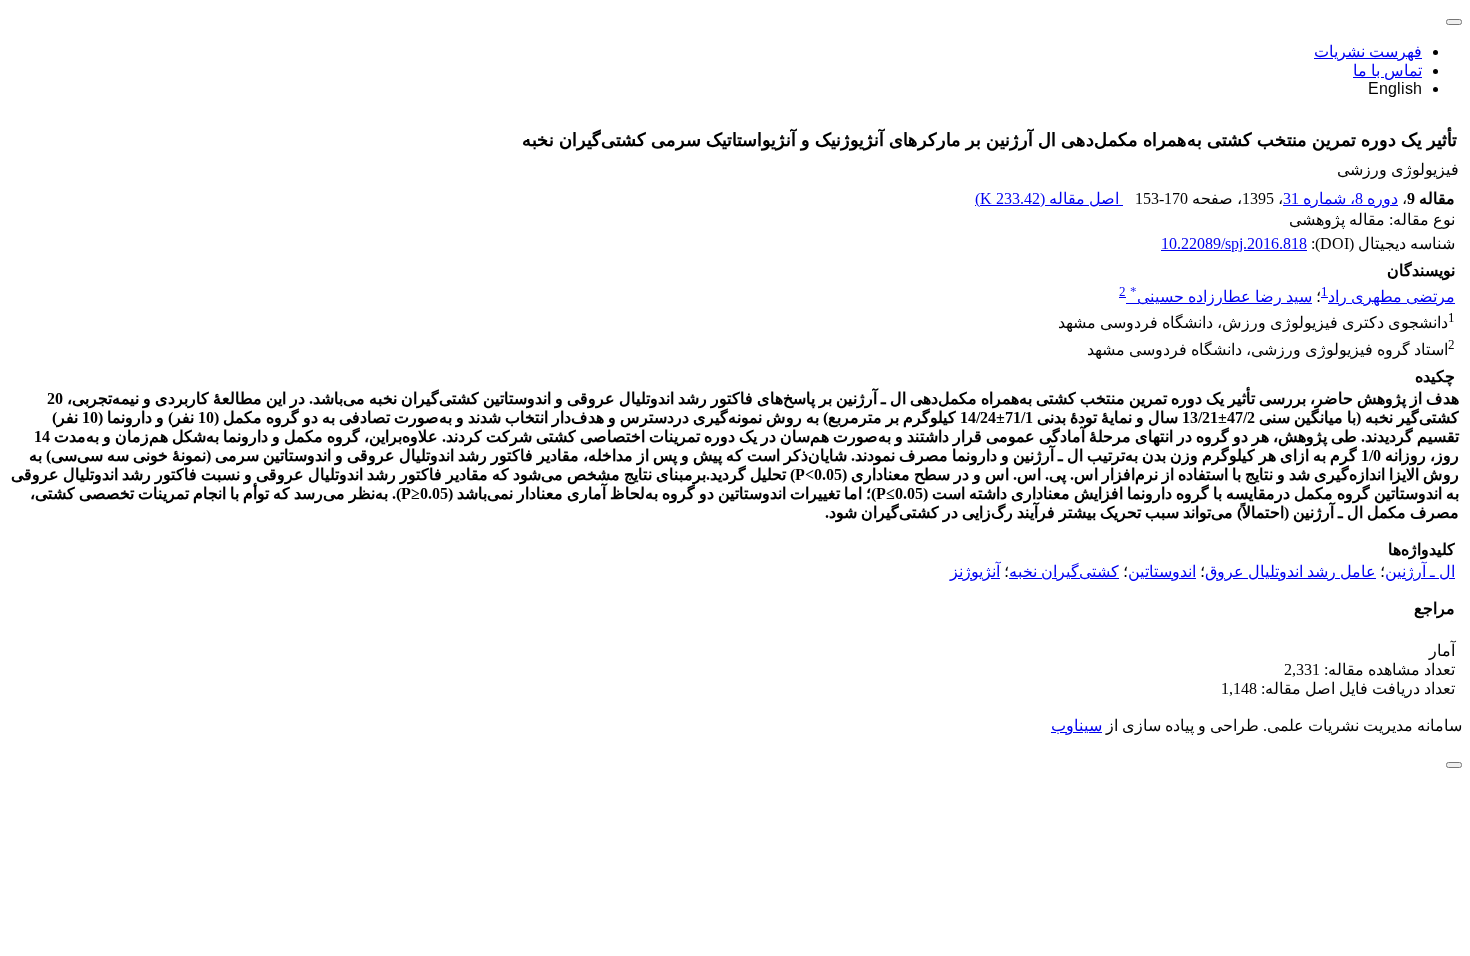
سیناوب (1076, 725)
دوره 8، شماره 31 (1340, 198)
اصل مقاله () (1049, 198)
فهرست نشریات (1368, 51)
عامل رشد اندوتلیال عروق (1290, 571)
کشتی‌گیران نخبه (1064, 571)
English (1395, 88)
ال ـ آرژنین (1420, 571)
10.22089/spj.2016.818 (1234, 243)
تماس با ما (1387, 70)
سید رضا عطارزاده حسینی (1221, 296)
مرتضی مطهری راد (1391, 296)
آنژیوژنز (975, 571)
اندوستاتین (1162, 571)
